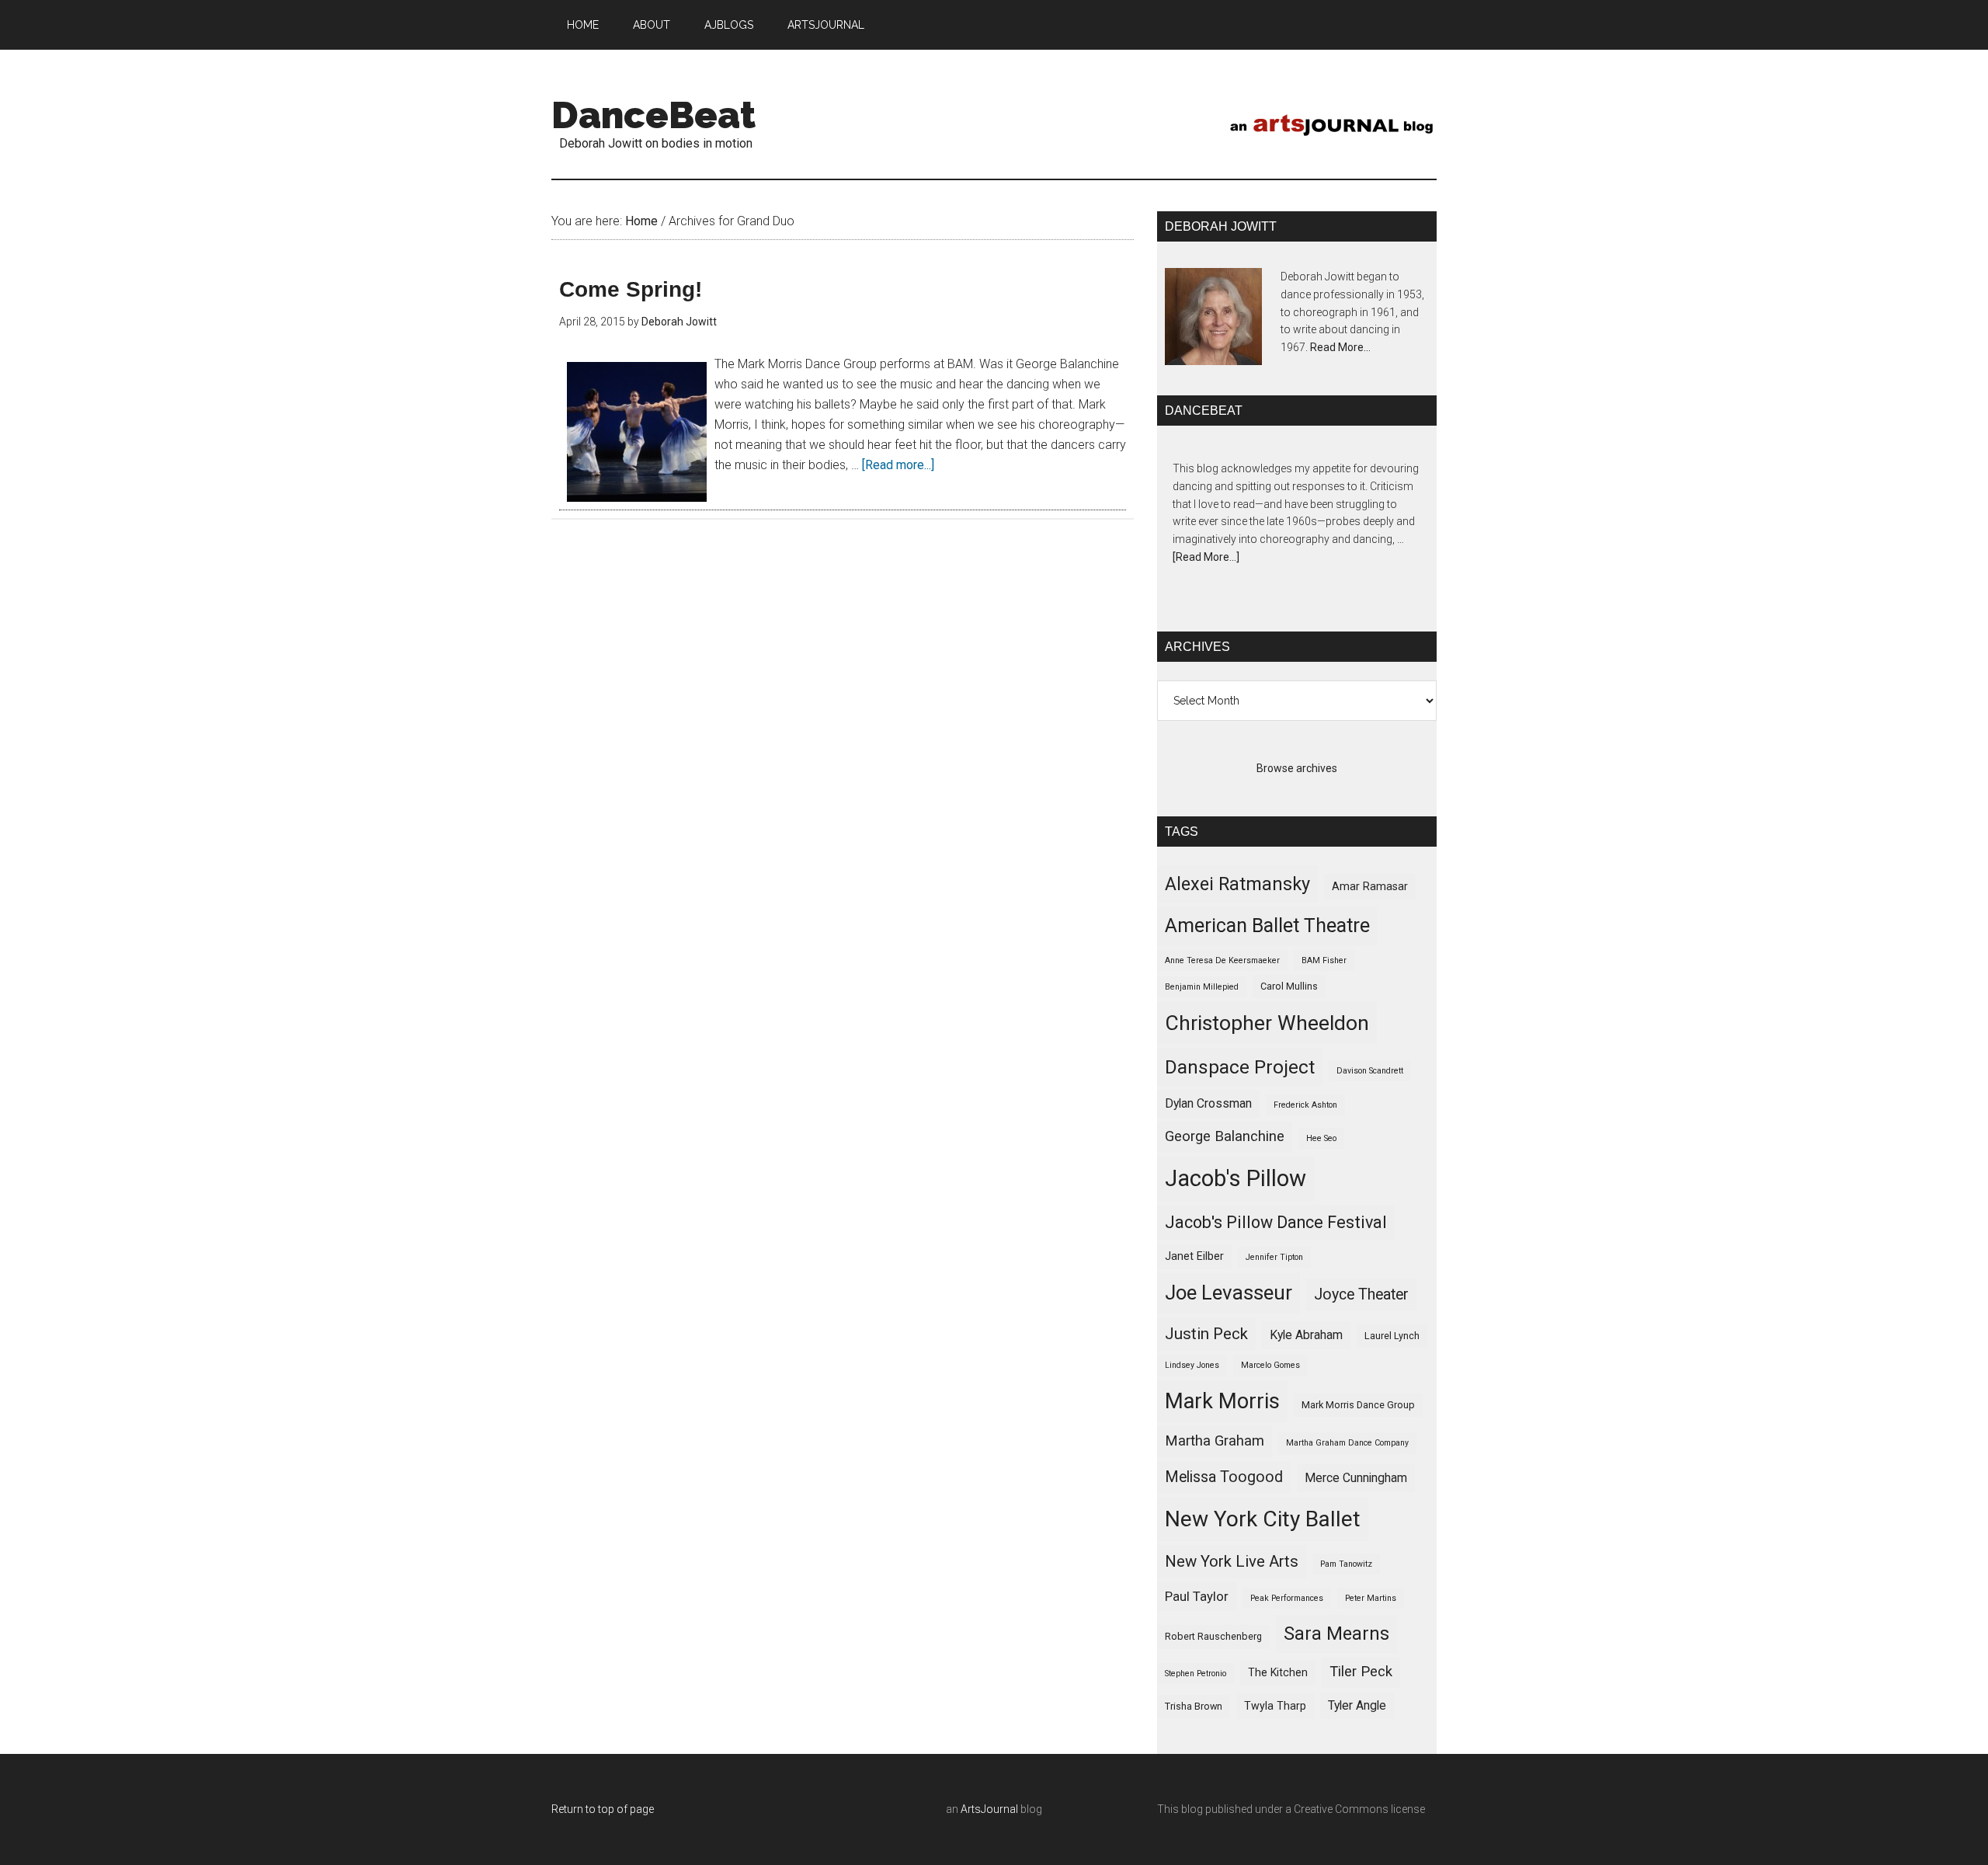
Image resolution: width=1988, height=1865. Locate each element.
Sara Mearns (1336, 1634)
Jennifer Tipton (1274, 1257)
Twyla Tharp (1275, 1706)
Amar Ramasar (1370, 886)
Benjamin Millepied (1202, 987)
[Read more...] (898, 465)
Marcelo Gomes (1270, 1365)
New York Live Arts (1232, 1561)
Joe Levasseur (1229, 1293)
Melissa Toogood (1224, 1477)
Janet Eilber (1194, 1256)
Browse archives (1297, 768)
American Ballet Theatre (1267, 926)
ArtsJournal (989, 1809)
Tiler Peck (1361, 1672)
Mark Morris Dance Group (1358, 1405)
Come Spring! (631, 289)
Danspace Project (1240, 1067)
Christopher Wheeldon (1267, 1023)
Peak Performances (1287, 1598)
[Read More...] (1206, 557)
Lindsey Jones (1192, 1365)
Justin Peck (1206, 1334)
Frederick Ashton (1305, 1105)
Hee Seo (1321, 1138)
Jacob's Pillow (1236, 1178)
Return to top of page (603, 1809)
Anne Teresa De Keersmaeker (1222, 960)
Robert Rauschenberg (1213, 1636)
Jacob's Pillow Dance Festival (1276, 1222)
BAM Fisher (1324, 960)
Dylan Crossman (1208, 1103)
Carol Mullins (1289, 986)
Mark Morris (1222, 1401)
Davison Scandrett (1370, 1071)
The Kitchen (1278, 1672)
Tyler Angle (1357, 1705)
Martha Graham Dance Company (1347, 1443)
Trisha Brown (1194, 1706)
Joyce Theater (1361, 1294)
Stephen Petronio (1196, 1674)
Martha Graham (1215, 1441)
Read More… (1340, 347)
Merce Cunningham (1356, 1478)
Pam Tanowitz (1346, 1564)
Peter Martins (1371, 1598)
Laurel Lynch (1392, 1336)
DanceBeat (653, 115)
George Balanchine (1225, 1136)
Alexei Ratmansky (1237, 884)
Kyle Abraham (1306, 1335)
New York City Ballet (1263, 1519)
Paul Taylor (1197, 1596)
